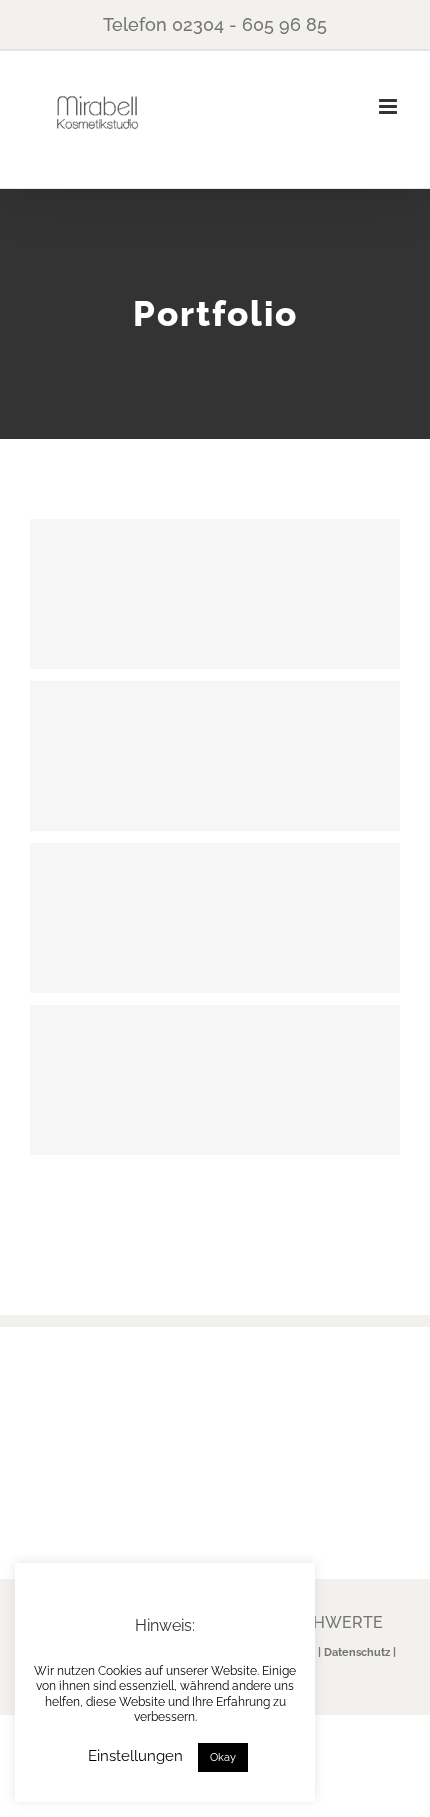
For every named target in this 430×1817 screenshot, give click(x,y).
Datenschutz (357, 1652)
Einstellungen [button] (135, 1756)
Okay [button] (223, 1757)
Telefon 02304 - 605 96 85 (215, 24)
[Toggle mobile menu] (389, 106)
